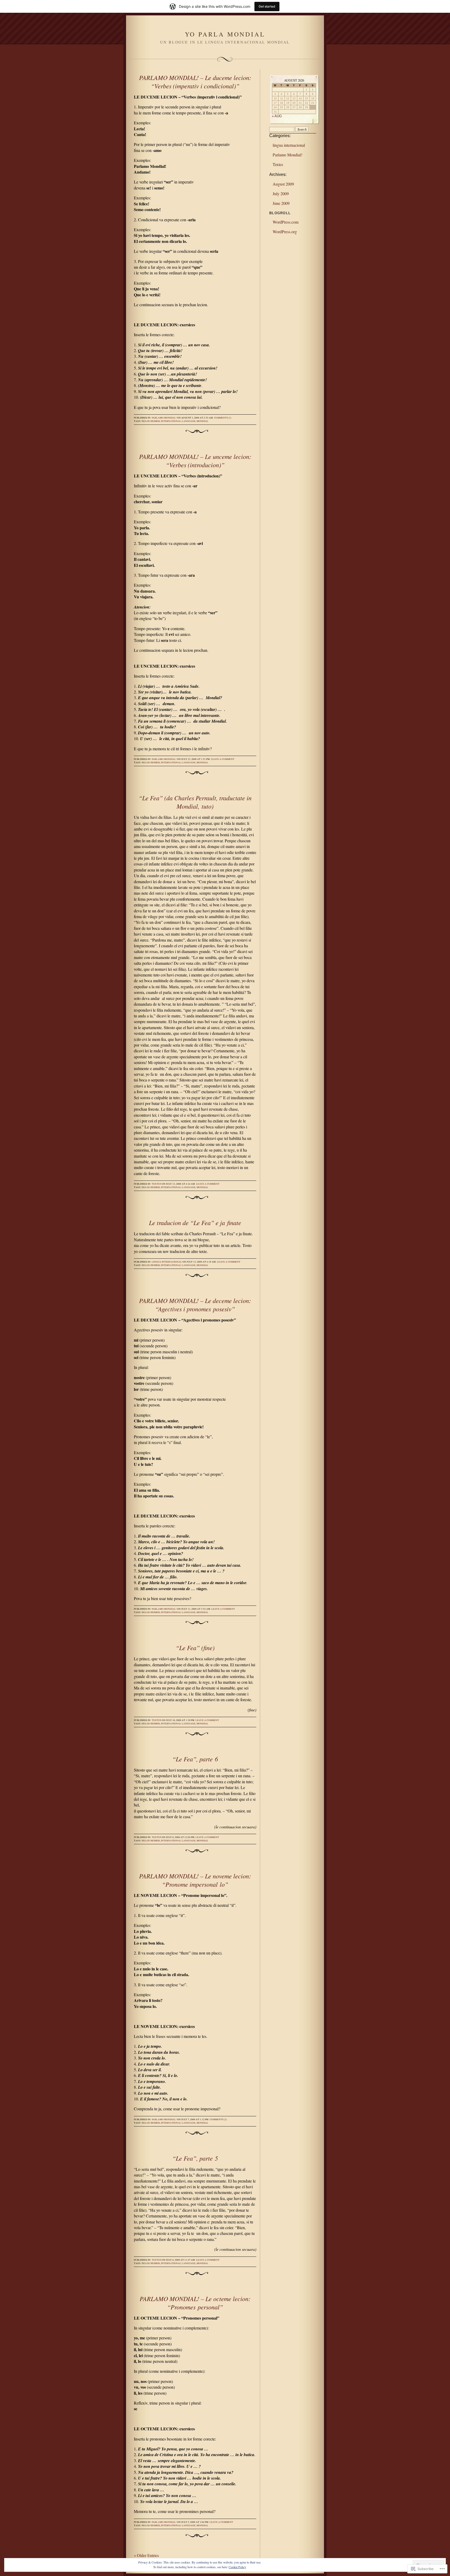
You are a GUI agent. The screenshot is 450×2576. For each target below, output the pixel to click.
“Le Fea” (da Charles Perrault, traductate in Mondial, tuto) (195, 802)
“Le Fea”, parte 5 (195, 2158)
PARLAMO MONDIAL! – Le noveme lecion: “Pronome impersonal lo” (195, 1880)
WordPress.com (286, 222)
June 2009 (281, 203)
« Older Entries (146, 2555)
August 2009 (283, 184)
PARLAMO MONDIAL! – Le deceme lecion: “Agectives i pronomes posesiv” (195, 1305)
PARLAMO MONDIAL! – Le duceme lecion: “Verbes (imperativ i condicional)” (195, 82)
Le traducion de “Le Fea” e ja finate (195, 1222)
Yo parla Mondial (225, 34)
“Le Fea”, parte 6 (195, 1759)
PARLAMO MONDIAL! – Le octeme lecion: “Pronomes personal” (195, 2303)
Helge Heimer (151, 421)
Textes (157, 1184)
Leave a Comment (223, 759)
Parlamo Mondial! (164, 418)
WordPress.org (285, 232)
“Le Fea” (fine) (195, 1647)
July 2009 (281, 193)
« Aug (277, 116)
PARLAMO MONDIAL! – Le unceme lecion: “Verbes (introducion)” (195, 460)
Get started (267, 6)
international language (178, 421)
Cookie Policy (237, 2567)
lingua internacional (167, 1262)
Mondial (202, 421)
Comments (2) (218, 2119)
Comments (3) (223, 418)
